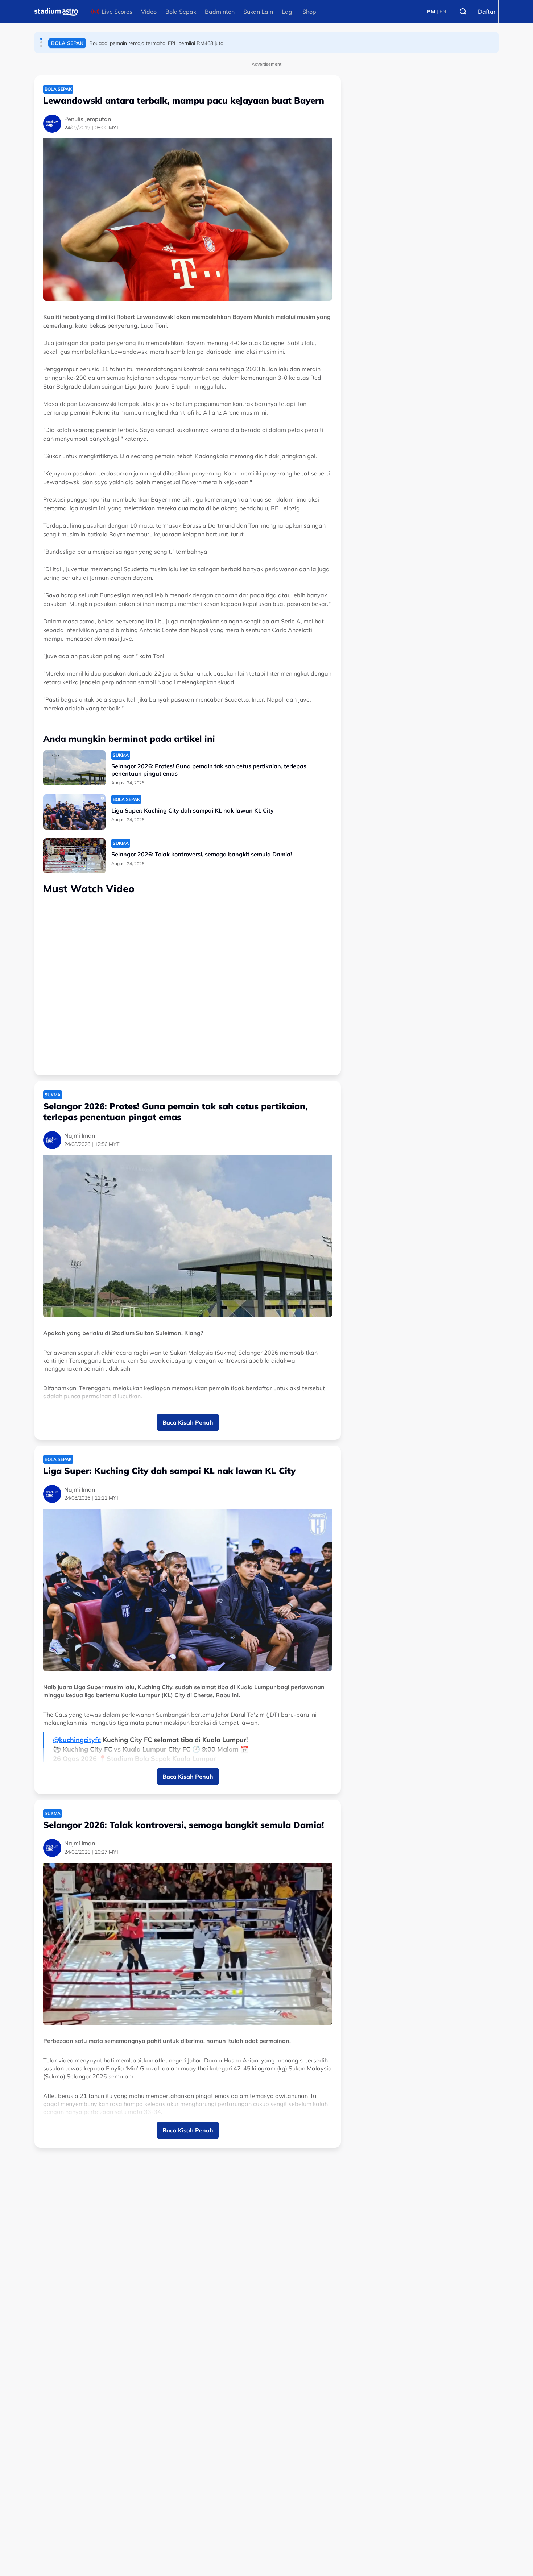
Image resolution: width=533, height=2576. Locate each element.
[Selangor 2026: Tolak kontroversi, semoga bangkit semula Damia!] (74, 856)
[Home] (56, 12)
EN (443, 12)
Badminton (220, 12)
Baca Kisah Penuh (188, 1422)
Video (149, 12)
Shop (309, 12)
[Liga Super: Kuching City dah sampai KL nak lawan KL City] (74, 812)
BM (431, 12)
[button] (41, 39)
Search (463, 12)
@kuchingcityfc (77, 1740)
